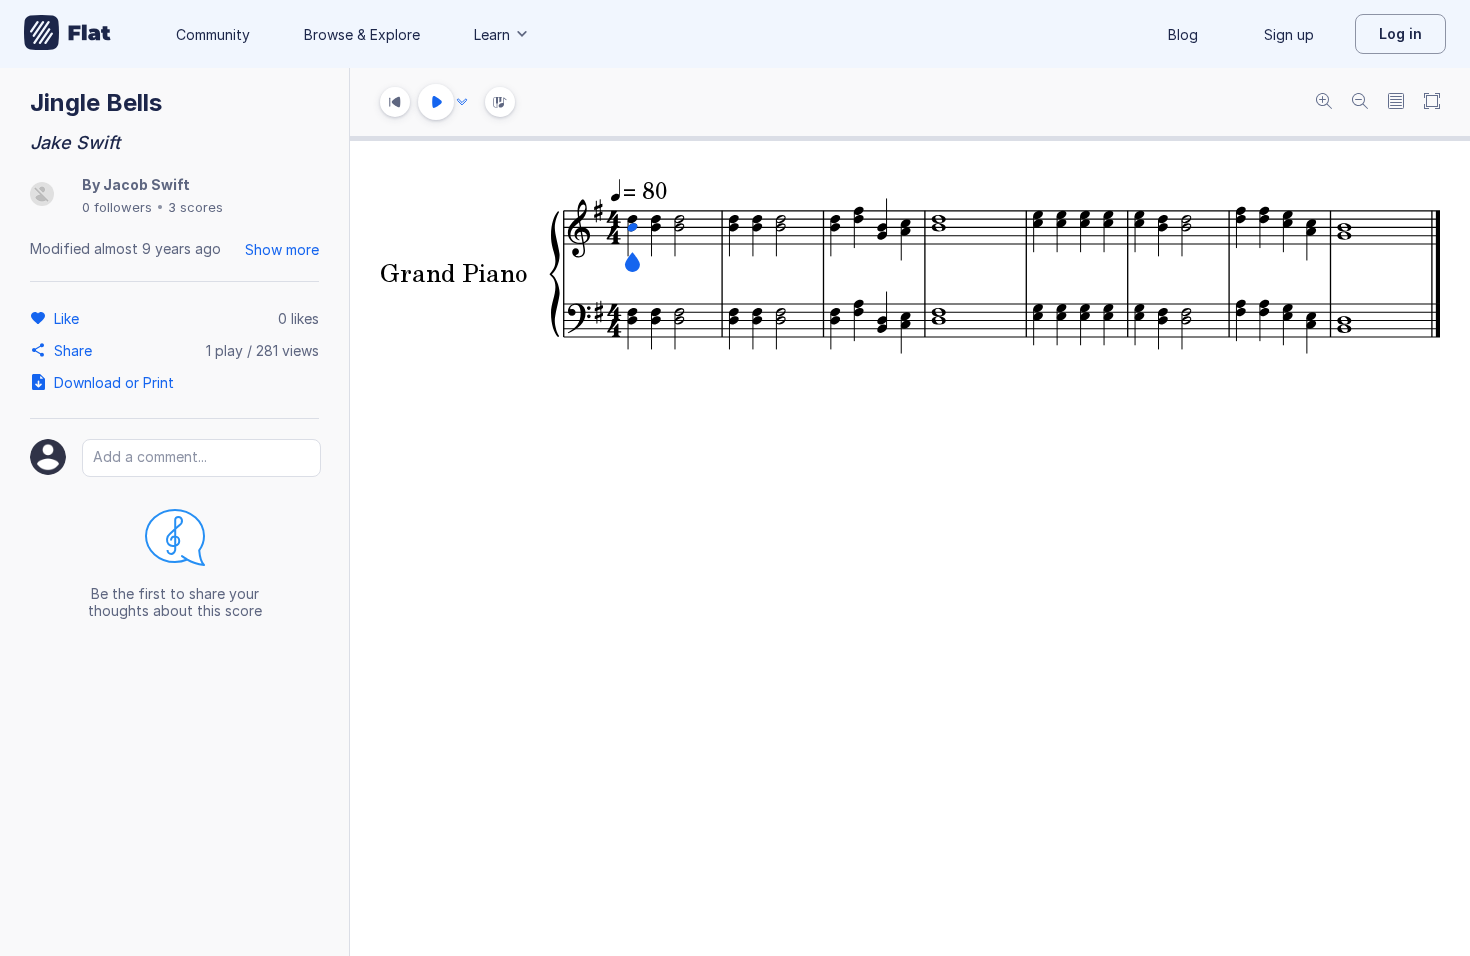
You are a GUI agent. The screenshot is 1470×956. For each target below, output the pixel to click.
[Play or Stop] (436, 102)
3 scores (195, 207)
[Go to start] (395, 102)
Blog (1183, 34)
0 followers (117, 207)
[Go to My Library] (67, 34)
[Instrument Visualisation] (500, 102)
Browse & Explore (362, 34)
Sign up (1289, 34)
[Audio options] (462, 102)
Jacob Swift (146, 184)
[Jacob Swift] (42, 195)
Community (213, 34)
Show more (282, 249)
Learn (492, 34)
